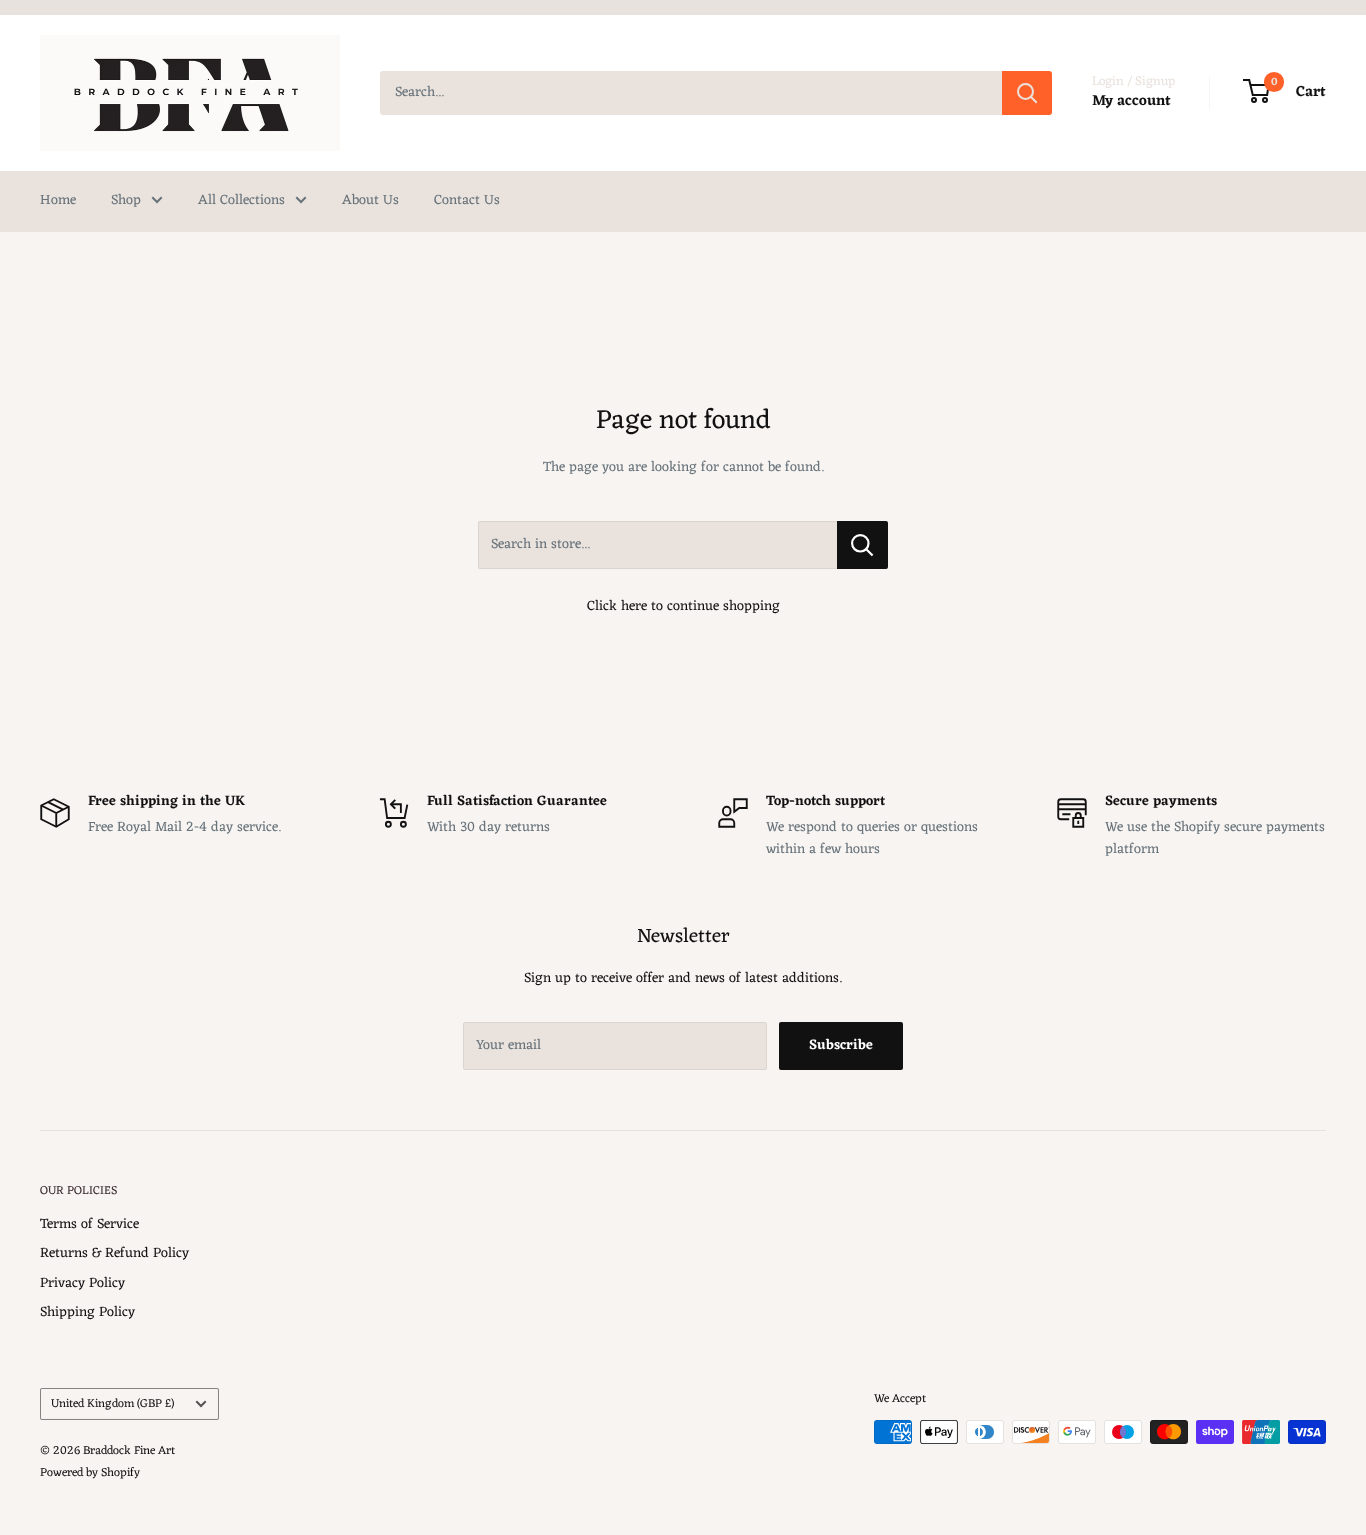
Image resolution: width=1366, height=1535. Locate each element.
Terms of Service (89, 1224)
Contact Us (467, 200)
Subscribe (841, 1045)
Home (58, 200)
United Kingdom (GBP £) (112, 1404)
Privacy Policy (82, 1283)
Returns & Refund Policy (114, 1253)
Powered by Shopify (90, 1473)
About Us (370, 200)
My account (1131, 101)
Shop (126, 200)
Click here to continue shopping (683, 606)
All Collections (241, 200)
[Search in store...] (862, 545)
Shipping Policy (87, 1312)
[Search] (1027, 93)
